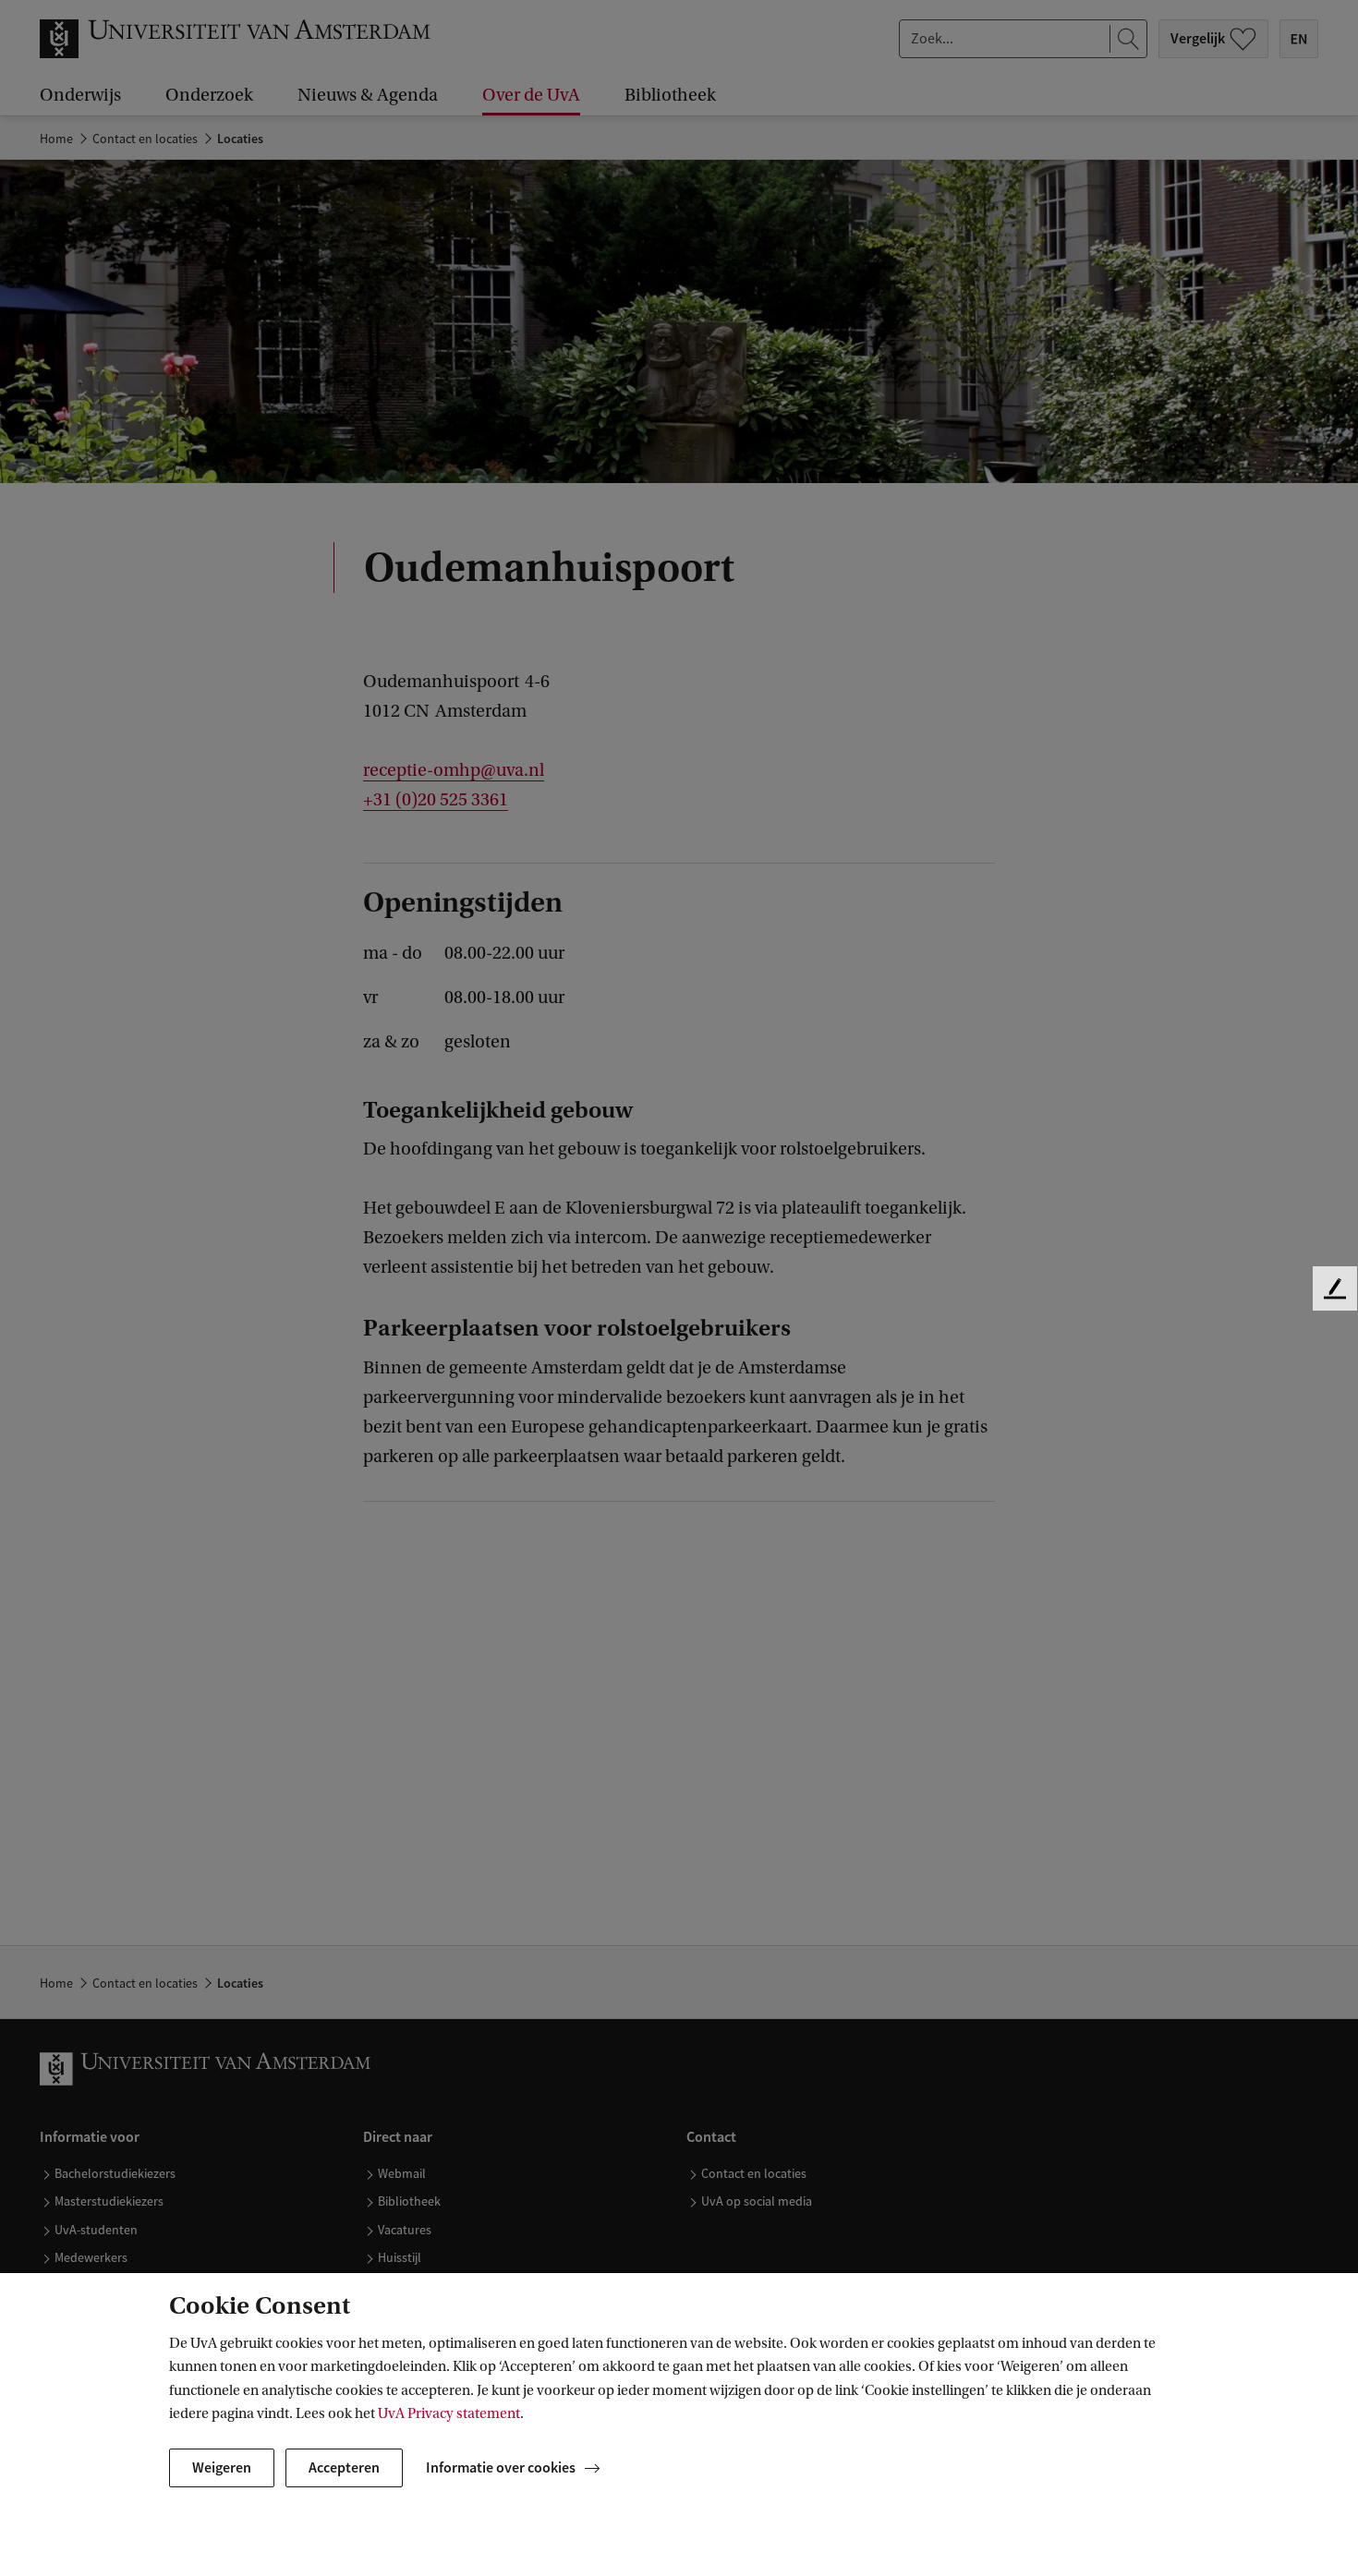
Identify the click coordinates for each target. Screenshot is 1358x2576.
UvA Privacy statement (449, 2413)
